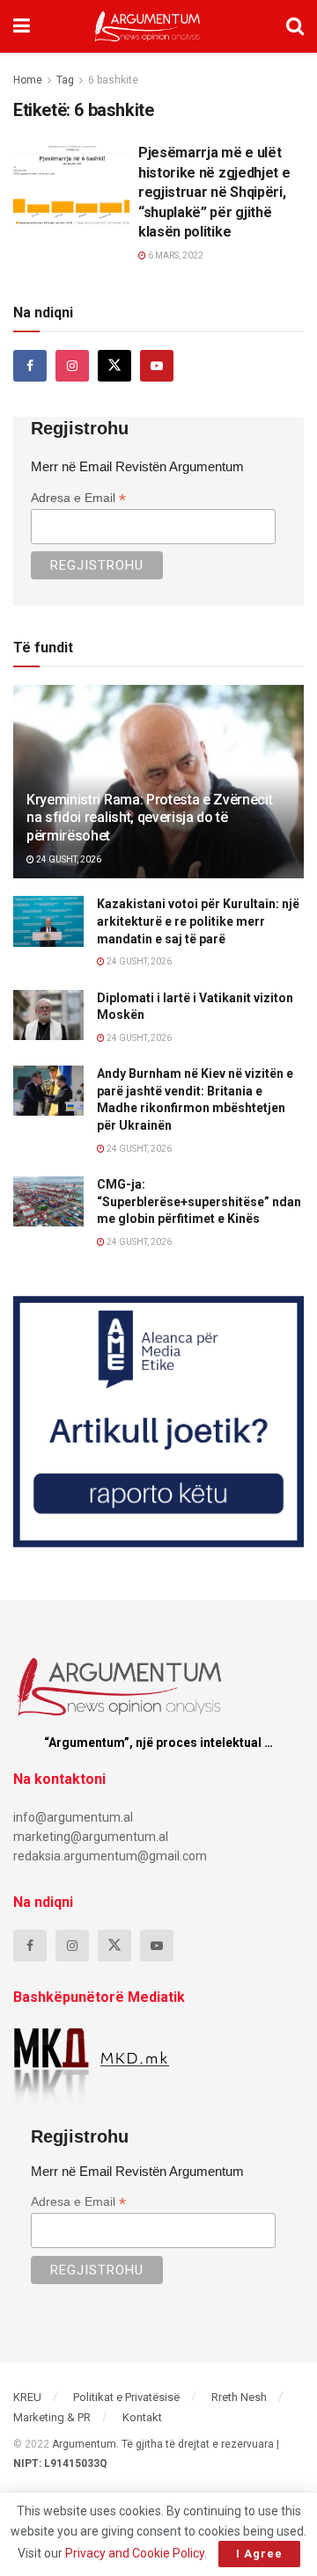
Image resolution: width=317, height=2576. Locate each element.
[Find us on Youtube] (157, 366)
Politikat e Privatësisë (126, 2397)
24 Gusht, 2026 (68, 859)
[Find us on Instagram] (72, 366)
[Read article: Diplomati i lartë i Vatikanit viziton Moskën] (48, 1015)
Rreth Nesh (239, 2397)
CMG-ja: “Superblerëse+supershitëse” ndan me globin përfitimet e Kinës (199, 1201)
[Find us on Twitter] (114, 366)
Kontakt (142, 2417)
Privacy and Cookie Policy (135, 2553)
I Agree (259, 2554)
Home (28, 80)
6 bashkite (113, 80)
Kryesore (49, 158)
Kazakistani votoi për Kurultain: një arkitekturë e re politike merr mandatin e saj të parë (198, 921)
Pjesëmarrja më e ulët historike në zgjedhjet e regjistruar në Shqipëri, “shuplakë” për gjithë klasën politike (214, 192)
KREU (27, 2397)
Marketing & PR (52, 2417)
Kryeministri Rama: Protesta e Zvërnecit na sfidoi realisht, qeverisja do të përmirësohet (150, 818)
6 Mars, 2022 (175, 255)
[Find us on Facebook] (30, 366)
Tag (65, 80)
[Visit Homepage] (147, 26)
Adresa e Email (78, 498)
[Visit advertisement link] (158, 1422)
